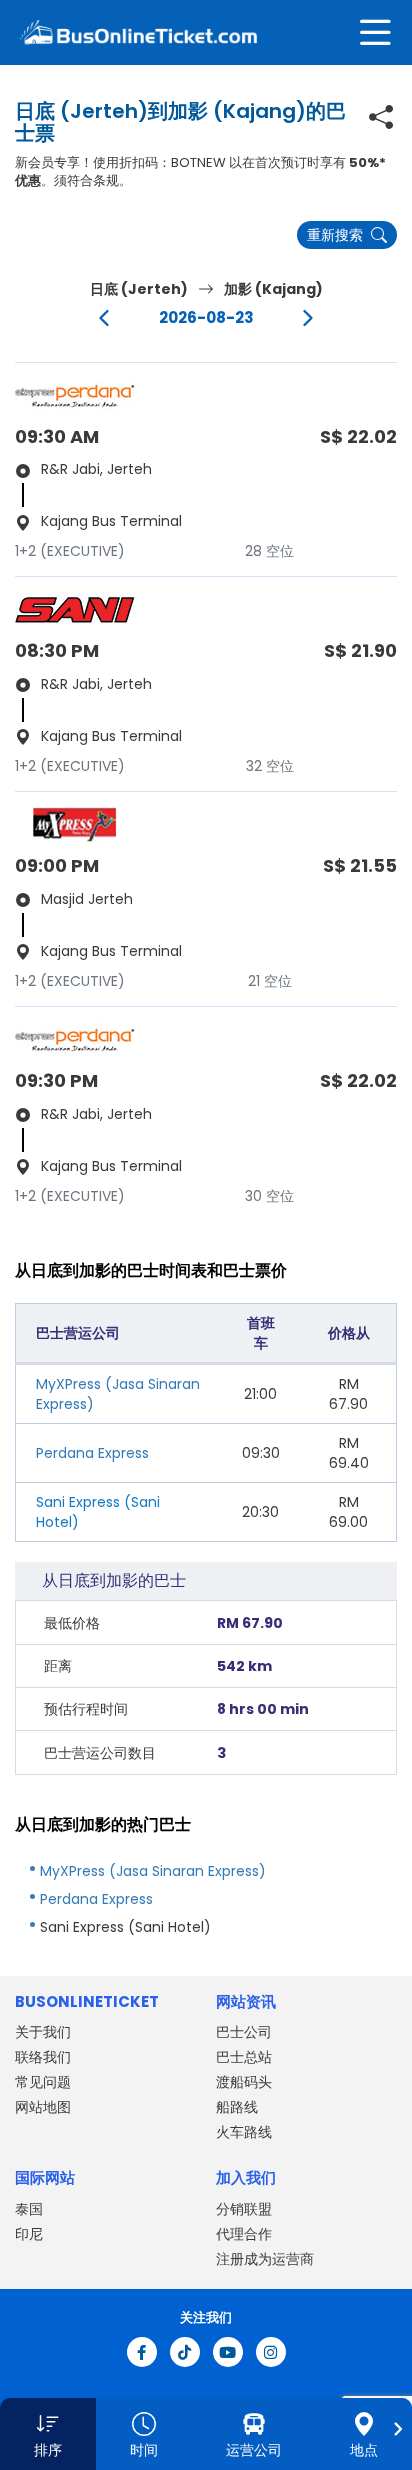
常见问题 (43, 2082)
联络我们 (43, 2057)
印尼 (29, 2234)
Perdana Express (92, 1453)
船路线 (237, 2107)
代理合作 (244, 2234)
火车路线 (244, 2132)
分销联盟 (244, 2209)
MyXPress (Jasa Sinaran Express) (153, 1871)
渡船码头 (244, 2082)
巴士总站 (244, 2057)
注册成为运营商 (265, 2259)
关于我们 (43, 2032)
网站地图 (43, 2107)
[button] (48, 2434)
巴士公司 (244, 2032)
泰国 (29, 2209)
